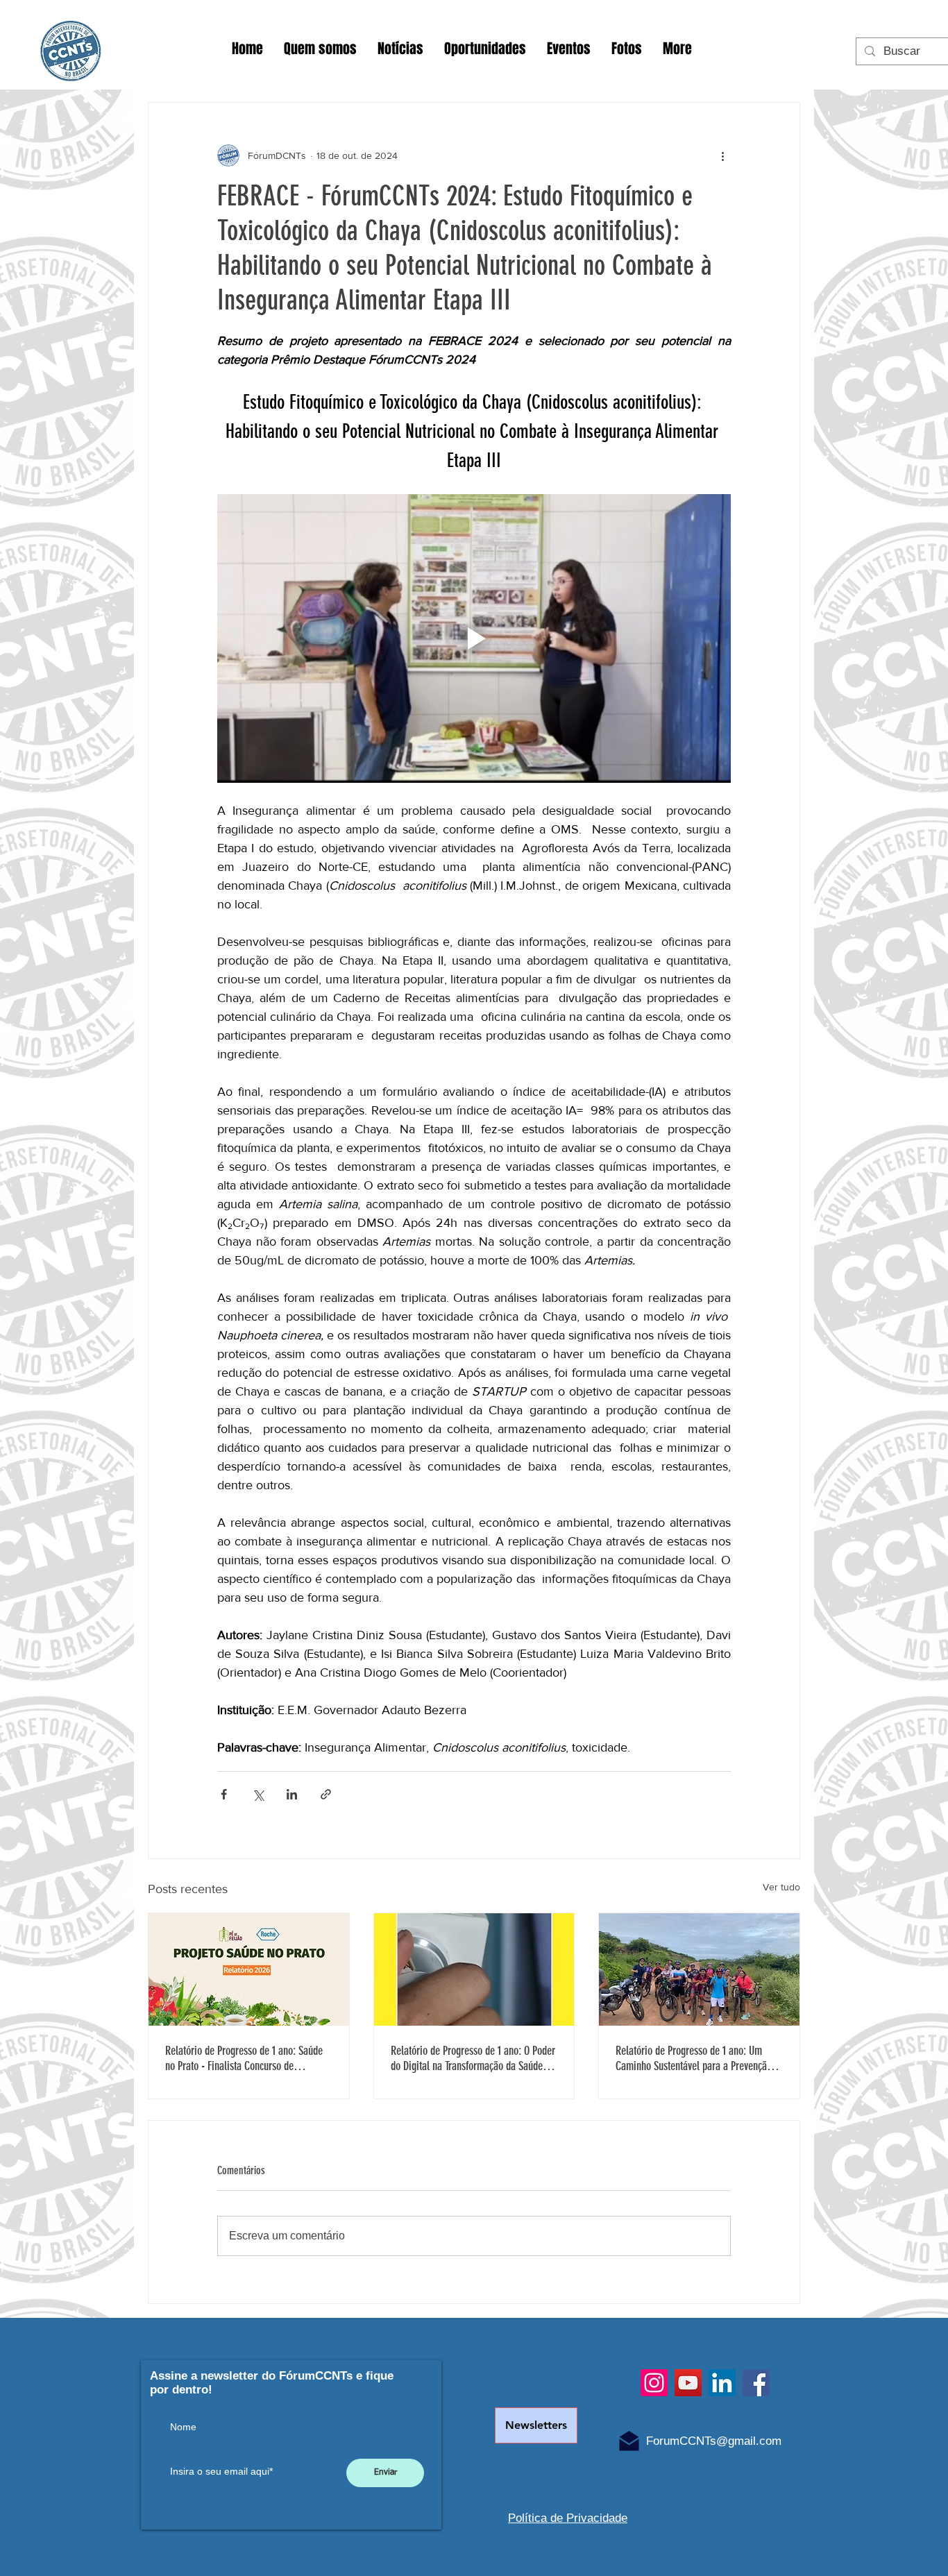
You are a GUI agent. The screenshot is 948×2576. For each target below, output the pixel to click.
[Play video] (474, 638)
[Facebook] (756, 2383)
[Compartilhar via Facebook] (224, 1794)
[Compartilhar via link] (326, 1794)
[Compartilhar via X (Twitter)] (258, 1794)
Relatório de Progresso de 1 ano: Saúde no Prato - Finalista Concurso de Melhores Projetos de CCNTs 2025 (244, 2058)
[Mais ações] (722, 155)
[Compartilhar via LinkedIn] (292, 1794)
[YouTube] (688, 2383)
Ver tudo (781, 1887)
